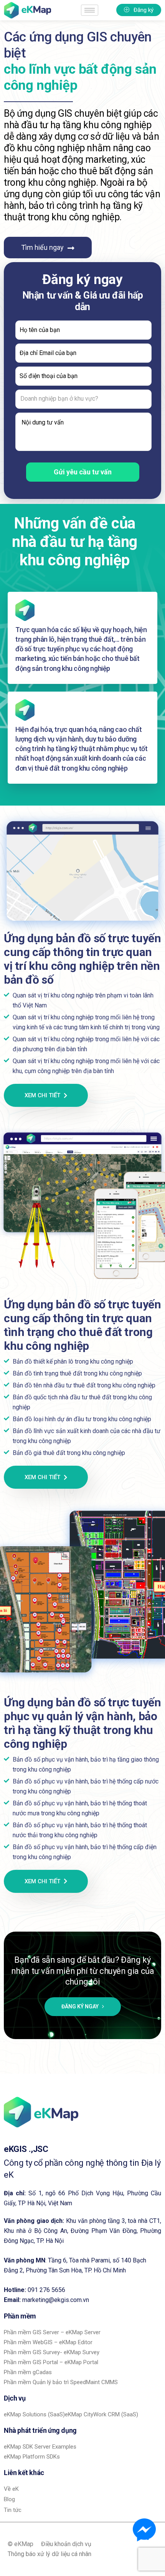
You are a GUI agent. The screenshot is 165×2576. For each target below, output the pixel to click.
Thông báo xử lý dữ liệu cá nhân (49, 2554)
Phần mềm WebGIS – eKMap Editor (48, 2342)
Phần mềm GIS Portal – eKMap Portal (51, 2362)
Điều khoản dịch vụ (66, 2544)
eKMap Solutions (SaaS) (34, 2414)
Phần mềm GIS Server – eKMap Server (52, 2332)
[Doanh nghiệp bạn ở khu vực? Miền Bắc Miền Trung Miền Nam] (82, 399)
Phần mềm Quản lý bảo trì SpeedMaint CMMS (61, 2382)
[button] (139, 10)
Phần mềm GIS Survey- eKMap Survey (52, 2352)
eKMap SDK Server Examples (40, 2447)
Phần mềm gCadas (28, 2372)
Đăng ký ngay (81, 2006)
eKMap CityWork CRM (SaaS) (101, 2414)
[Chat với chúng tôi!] (144, 2530)
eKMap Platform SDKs (32, 2457)
